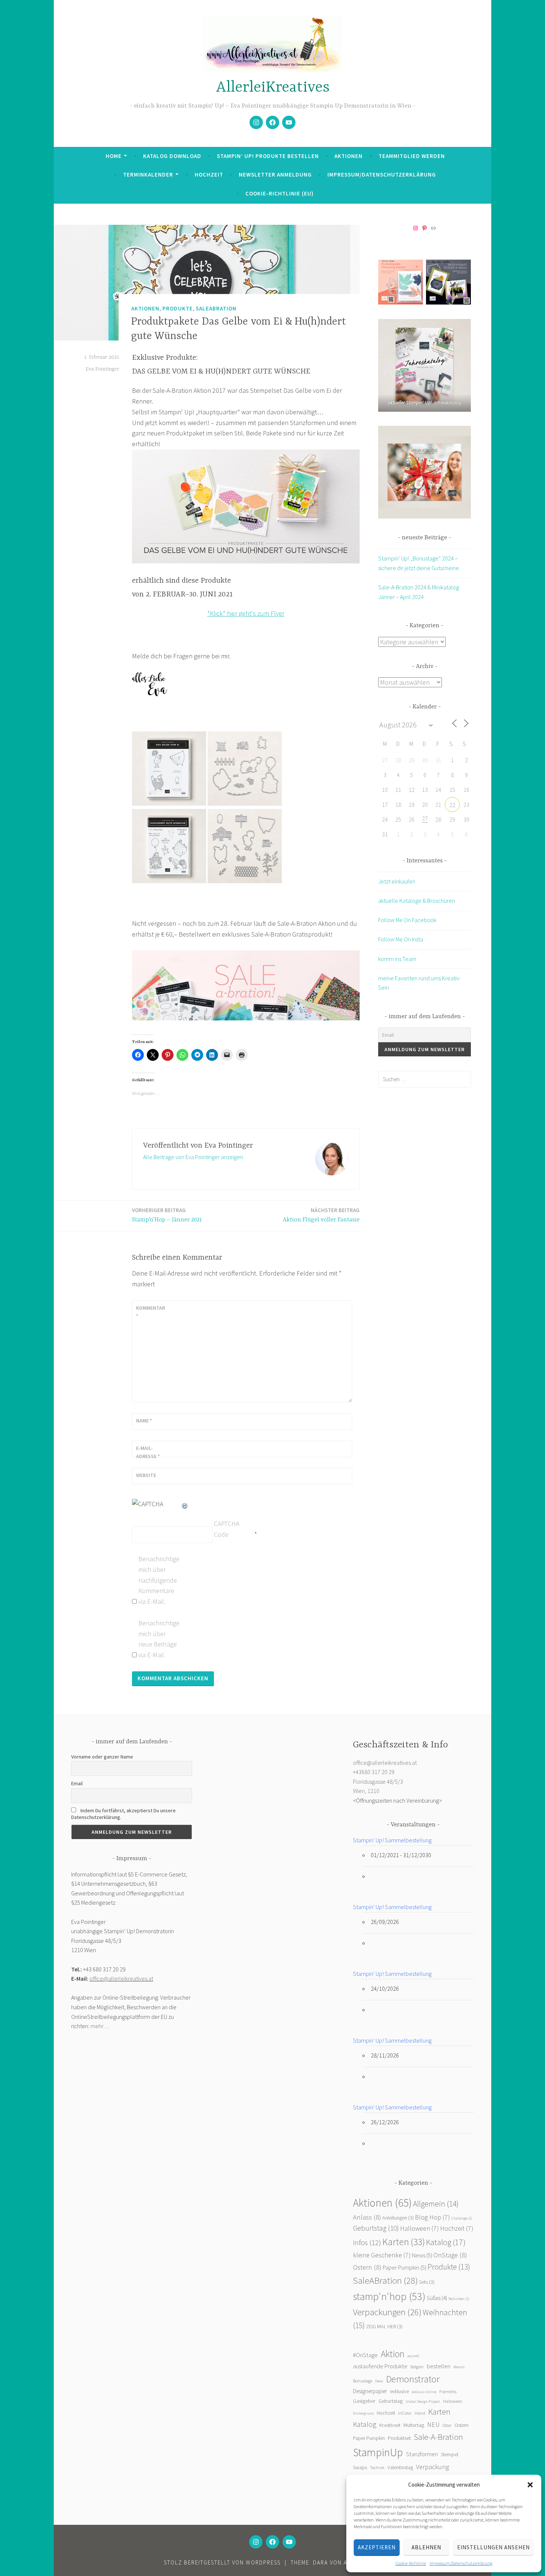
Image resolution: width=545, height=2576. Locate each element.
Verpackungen (387, 2312)
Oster (447, 2425)
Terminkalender (148, 175)
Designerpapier (370, 2391)
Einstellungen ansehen (493, 2547)
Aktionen (349, 156)
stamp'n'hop (389, 2296)
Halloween (420, 2228)
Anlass (367, 2217)
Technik (377, 2468)
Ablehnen (426, 2547)
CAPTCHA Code (227, 1529)
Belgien (417, 2367)
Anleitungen (398, 2218)
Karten (404, 2242)
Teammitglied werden (412, 156)
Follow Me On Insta (401, 939)
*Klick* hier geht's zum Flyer (246, 613)
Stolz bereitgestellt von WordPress (222, 2562)
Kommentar (151, 1312)
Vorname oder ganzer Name (102, 1757)
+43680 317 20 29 (374, 1772)
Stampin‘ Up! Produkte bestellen (268, 156)
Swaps (360, 2467)
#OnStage (365, 2355)
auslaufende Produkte (380, 2366)
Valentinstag (400, 2468)
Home (114, 156)
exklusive (399, 2391)
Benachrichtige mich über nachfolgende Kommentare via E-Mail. (158, 1580)
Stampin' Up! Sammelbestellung (392, 1840)
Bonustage (363, 2381)
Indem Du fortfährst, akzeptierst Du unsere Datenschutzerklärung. (123, 1814)
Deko (379, 2381)
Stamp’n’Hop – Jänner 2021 (167, 1215)
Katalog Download (172, 156)
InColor (405, 2413)
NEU (433, 2425)
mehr (97, 2026)
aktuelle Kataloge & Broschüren (417, 901)
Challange (462, 2218)
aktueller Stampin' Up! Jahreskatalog (425, 403)
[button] (530, 2485)
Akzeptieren (377, 2547)
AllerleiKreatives (273, 88)
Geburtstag (376, 2228)
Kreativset (390, 2425)
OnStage (450, 2255)
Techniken (459, 2299)
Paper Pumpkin (404, 2268)
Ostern (367, 2267)
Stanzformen (422, 2454)
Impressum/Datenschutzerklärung (461, 2563)
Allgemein (436, 2204)
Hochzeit (209, 175)
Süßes (437, 2298)
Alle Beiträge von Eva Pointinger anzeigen (193, 1157)
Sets (427, 2282)
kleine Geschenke (382, 2255)
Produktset (399, 2438)
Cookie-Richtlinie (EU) (280, 193)
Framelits (448, 2391)
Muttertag (414, 2425)
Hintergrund (363, 2413)
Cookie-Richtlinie (411, 2563)
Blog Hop (432, 2217)
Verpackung (432, 2467)
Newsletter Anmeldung (275, 175)
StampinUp (378, 2452)
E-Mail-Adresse (148, 1452)
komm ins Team (397, 959)
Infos (367, 2243)
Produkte (178, 308)
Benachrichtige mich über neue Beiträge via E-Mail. (158, 1639)
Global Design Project (423, 2401)
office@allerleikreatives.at (121, 1978)
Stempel (450, 2454)
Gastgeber (364, 2401)
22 (452, 805)
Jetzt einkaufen (397, 881)
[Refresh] (185, 1504)
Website (146, 1475)
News (422, 2255)
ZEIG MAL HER (384, 2326)
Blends (459, 2367)
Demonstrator (413, 2379)
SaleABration (216, 308)
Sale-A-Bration (438, 2437)
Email (77, 1783)
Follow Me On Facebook (407, 920)
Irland (420, 2413)
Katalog (446, 2242)
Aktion (393, 2354)
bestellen (439, 2366)
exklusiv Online (424, 2392)
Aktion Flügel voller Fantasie (321, 1215)
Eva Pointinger (102, 369)
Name (144, 1421)
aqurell (413, 2356)
